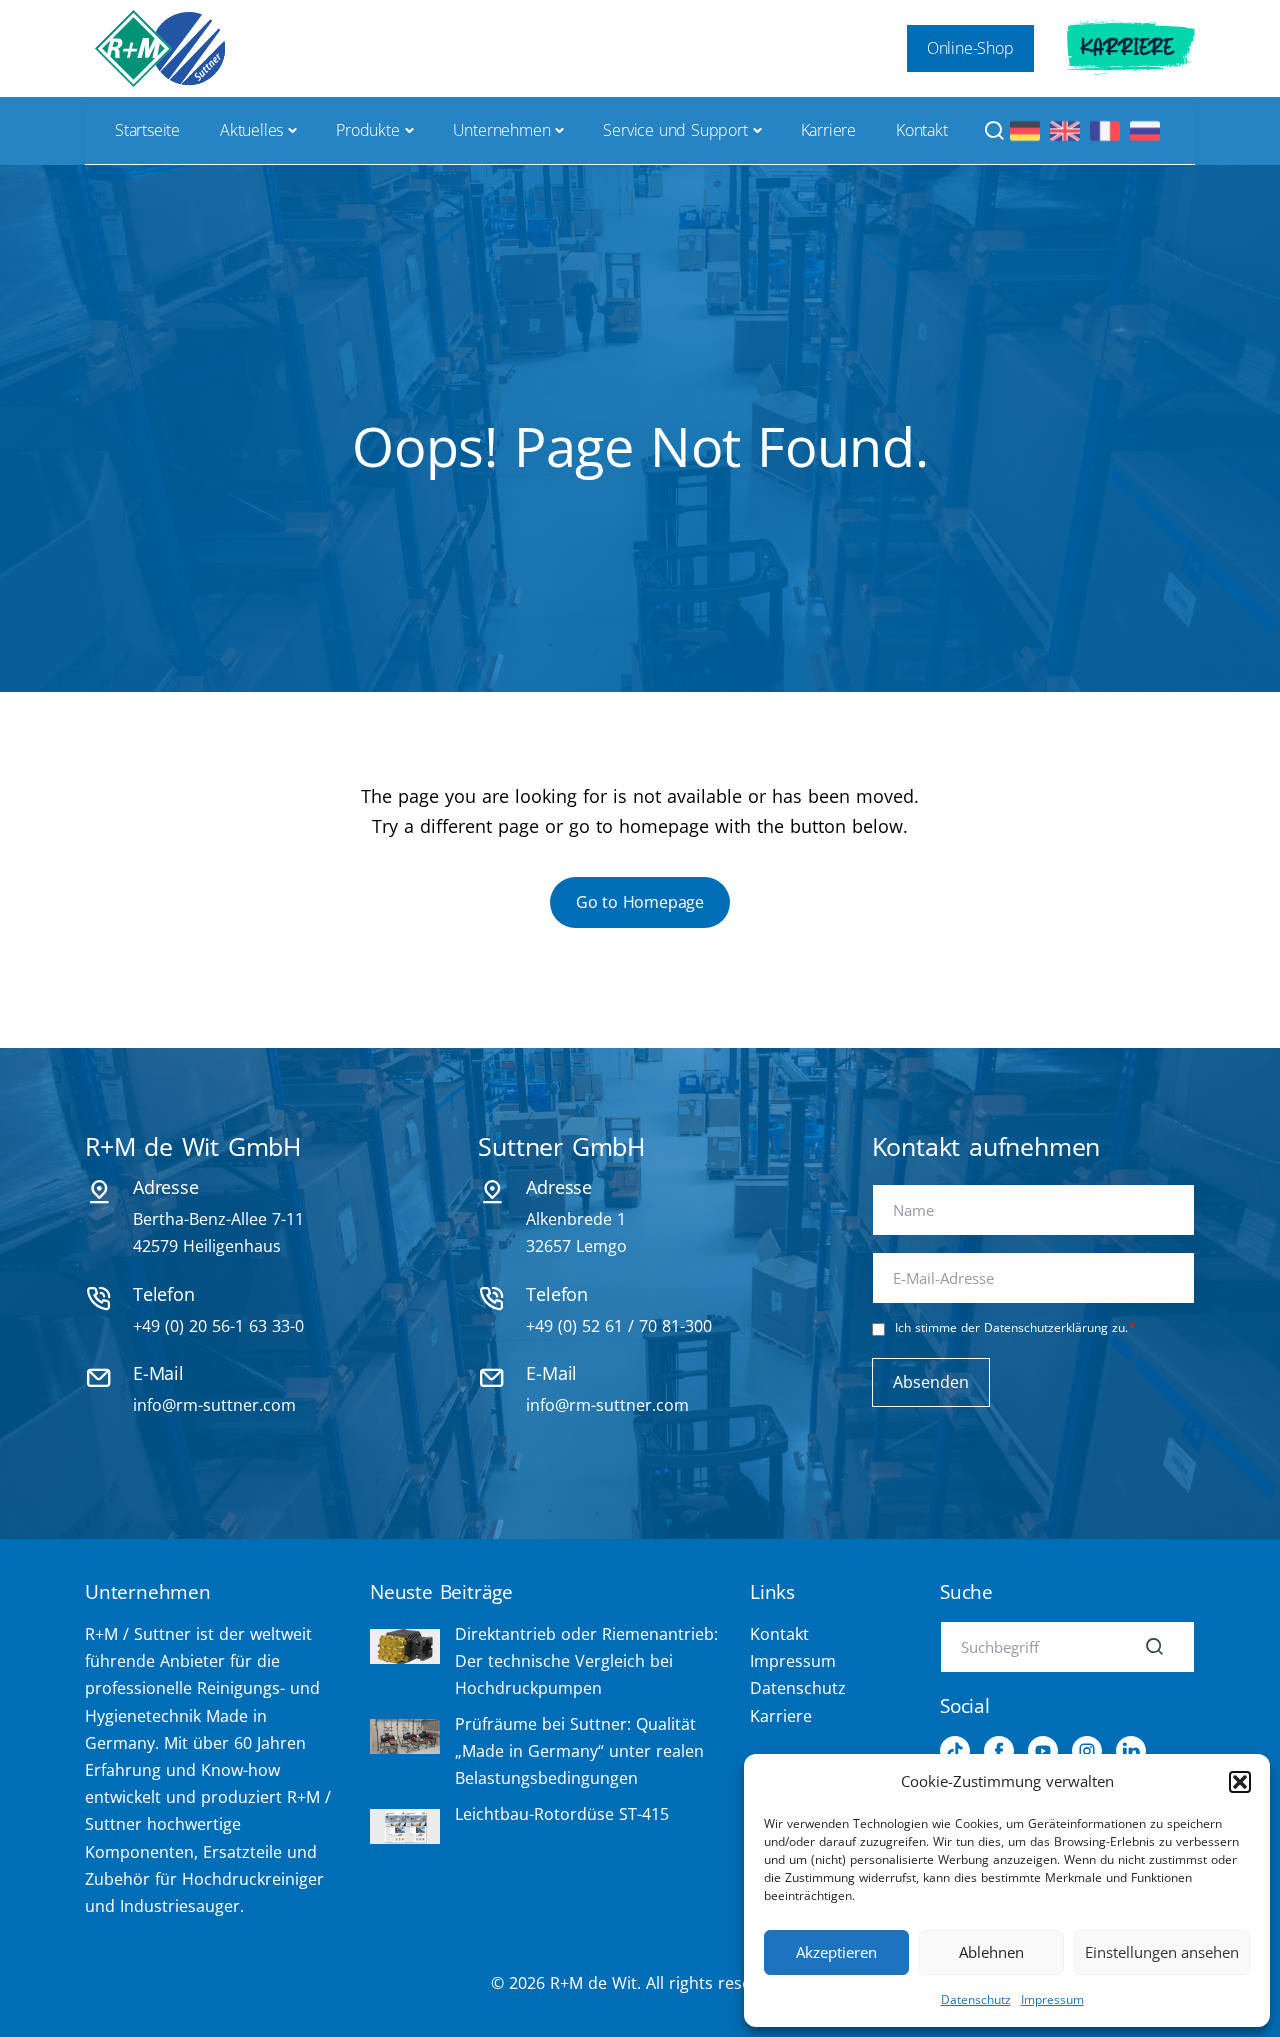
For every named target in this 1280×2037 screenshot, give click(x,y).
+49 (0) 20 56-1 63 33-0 (218, 1326)
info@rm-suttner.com (214, 1405)
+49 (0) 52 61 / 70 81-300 (619, 1326)
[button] (1240, 1782)
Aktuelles (251, 130)
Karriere (1127, 48)
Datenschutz (976, 1999)
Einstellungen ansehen (1162, 1952)
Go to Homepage (640, 902)
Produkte (367, 130)
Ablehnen (991, 1952)
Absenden (931, 1382)
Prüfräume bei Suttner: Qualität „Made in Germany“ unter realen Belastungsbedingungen (579, 1751)
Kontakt (922, 130)
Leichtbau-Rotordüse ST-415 (562, 1814)
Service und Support (675, 130)
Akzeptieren (836, 1952)
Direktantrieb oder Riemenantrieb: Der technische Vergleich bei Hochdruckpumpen (586, 1661)
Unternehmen (502, 130)
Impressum (1052, 1999)
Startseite (147, 130)
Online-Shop (970, 48)
